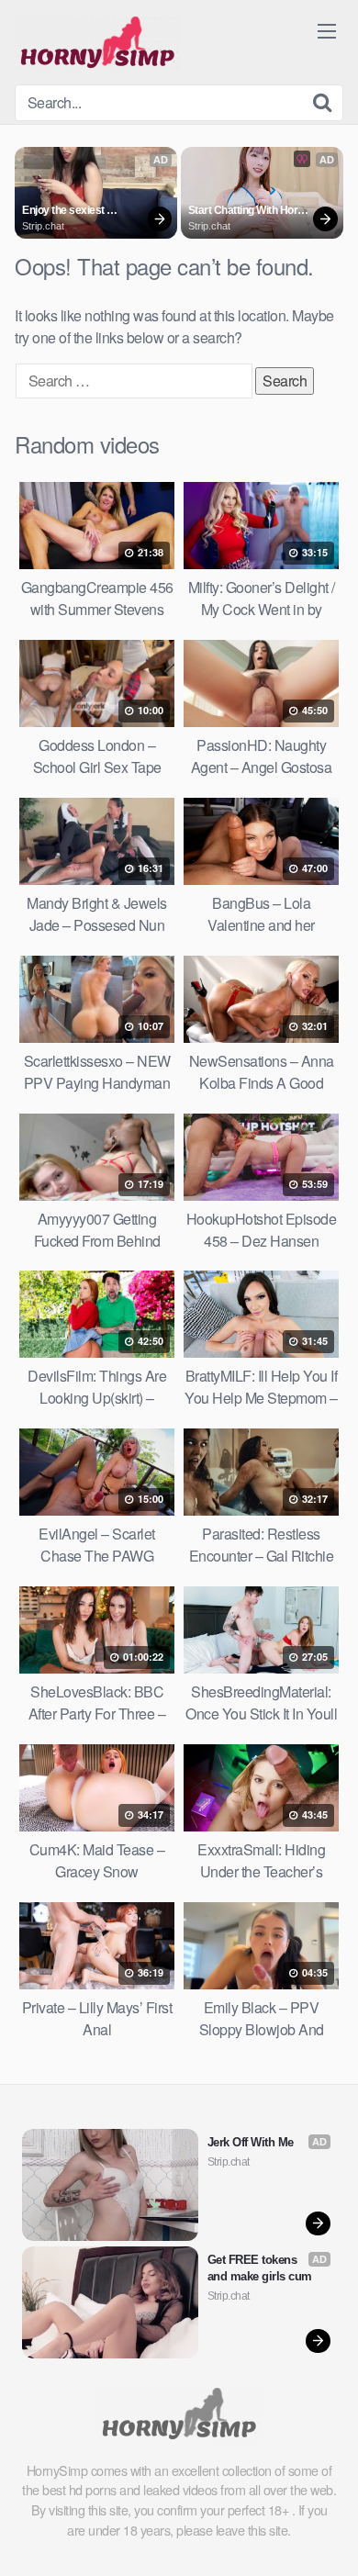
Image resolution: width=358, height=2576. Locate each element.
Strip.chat (43, 226)
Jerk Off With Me (251, 2142)
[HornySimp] (97, 42)
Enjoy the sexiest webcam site (64, 211)
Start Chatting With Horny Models (250, 211)
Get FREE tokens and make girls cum (260, 2268)
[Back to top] (326, 2536)
